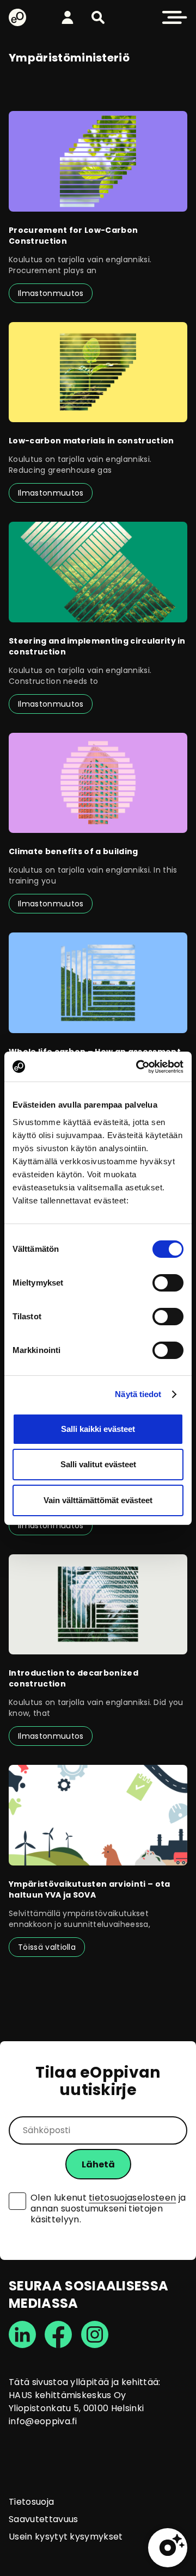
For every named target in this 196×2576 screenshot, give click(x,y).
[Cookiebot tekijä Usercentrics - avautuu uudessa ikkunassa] (138, 1067)
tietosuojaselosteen (132, 2198)
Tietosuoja (31, 2502)
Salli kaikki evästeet (98, 1429)
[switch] (168, 1283)
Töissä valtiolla (47, 1947)
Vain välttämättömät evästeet (98, 1500)
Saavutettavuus (43, 2519)
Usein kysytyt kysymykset (66, 2537)
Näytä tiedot (138, 1394)
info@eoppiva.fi (43, 2421)
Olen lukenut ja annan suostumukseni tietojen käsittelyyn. (108, 2209)
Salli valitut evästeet (98, 1464)
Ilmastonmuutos (51, 293)
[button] (98, 17)
